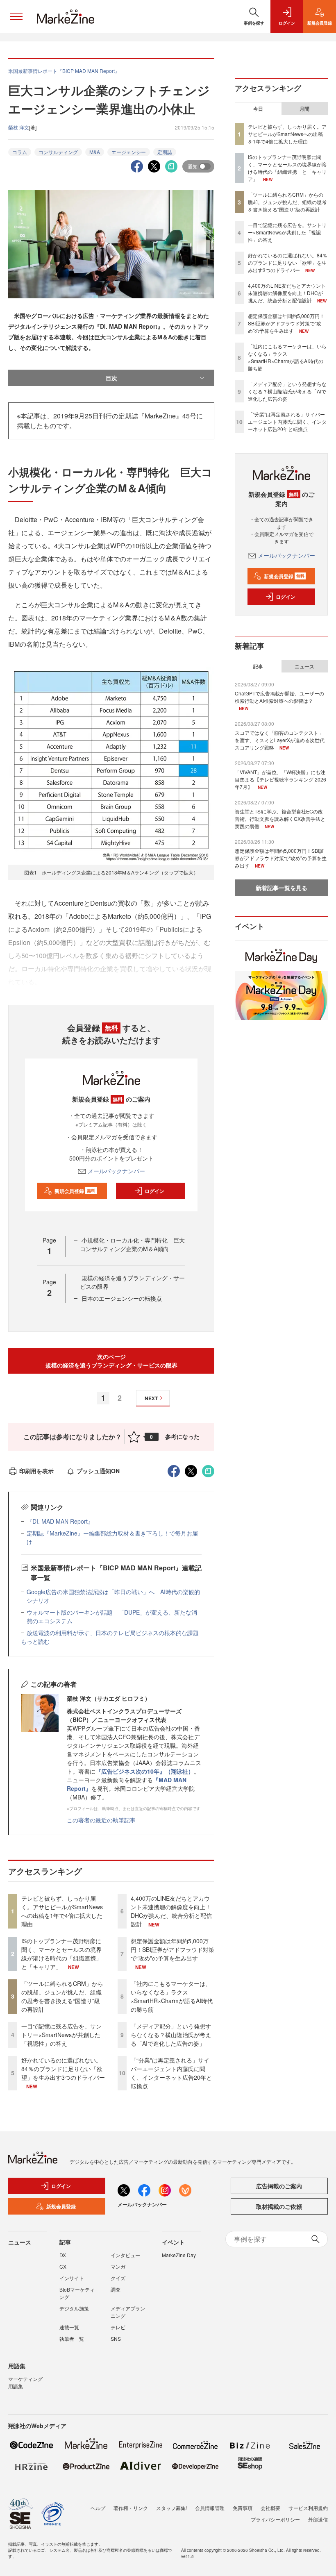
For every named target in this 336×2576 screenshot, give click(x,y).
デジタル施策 (74, 2308)
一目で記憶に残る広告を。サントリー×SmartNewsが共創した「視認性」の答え (61, 2035)
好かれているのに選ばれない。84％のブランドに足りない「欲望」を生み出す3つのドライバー (63, 2069)
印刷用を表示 (36, 1471)
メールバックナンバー (116, 1171)
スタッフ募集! (171, 2508)
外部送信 (318, 2519)
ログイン (154, 1191)
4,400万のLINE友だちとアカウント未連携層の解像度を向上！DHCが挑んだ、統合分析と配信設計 (171, 1911)
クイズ (118, 2278)
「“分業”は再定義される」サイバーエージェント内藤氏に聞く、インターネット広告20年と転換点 (171, 2073)
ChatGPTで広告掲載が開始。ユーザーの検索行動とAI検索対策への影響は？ (279, 697)
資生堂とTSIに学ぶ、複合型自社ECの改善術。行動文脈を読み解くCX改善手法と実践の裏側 (280, 819)
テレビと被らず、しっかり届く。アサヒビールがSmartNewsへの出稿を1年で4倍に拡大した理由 (62, 1911)
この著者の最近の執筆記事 (101, 1820)
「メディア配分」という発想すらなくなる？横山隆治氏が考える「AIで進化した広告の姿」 (171, 2035)
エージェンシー (129, 152)
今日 (258, 109)
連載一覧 (69, 2327)
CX (63, 2266)
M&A (95, 152)
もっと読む (35, 1641)
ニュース (304, 666)
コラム (20, 152)
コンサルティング (58, 152)
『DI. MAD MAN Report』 (60, 1521)
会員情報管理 (210, 2508)
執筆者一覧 (72, 2339)
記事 (258, 666)
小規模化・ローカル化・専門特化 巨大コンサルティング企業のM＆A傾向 (132, 1244)
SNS (116, 2339)
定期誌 (165, 152)
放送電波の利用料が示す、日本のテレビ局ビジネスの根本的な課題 (113, 1633)
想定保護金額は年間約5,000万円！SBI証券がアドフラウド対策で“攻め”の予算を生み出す (173, 1949)
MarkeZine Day (179, 2255)
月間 (304, 109)
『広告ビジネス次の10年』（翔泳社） (145, 1771)
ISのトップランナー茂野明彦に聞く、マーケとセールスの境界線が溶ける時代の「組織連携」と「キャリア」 (61, 1954)
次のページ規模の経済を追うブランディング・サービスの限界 (111, 1361)
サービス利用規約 (308, 2508)
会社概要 (270, 2508)
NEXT (151, 1398)
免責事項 (243, 2508)
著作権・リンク (131, 2508)
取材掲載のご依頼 (279, 2206)
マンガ (118, 2266)
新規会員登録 (75, 1191)
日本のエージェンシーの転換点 (122, 1298)
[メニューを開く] (16, 16)
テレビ (118, 2327)
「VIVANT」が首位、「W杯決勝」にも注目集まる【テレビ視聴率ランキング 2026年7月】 (280, 779)
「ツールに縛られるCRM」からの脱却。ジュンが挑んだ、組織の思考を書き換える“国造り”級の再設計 (62, 1996)
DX (63, 2255)
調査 (116, 2289)
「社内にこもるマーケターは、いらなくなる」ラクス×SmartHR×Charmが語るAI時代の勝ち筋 (172, 1996)
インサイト (72, 2278)
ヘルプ (98, 2508)
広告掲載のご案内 (279, 2186)
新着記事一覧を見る (282, 888)
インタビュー (125, 2255)
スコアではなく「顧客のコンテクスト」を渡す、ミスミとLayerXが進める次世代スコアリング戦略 (280, 740)
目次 (111, 378)
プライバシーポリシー (275, 2519)
